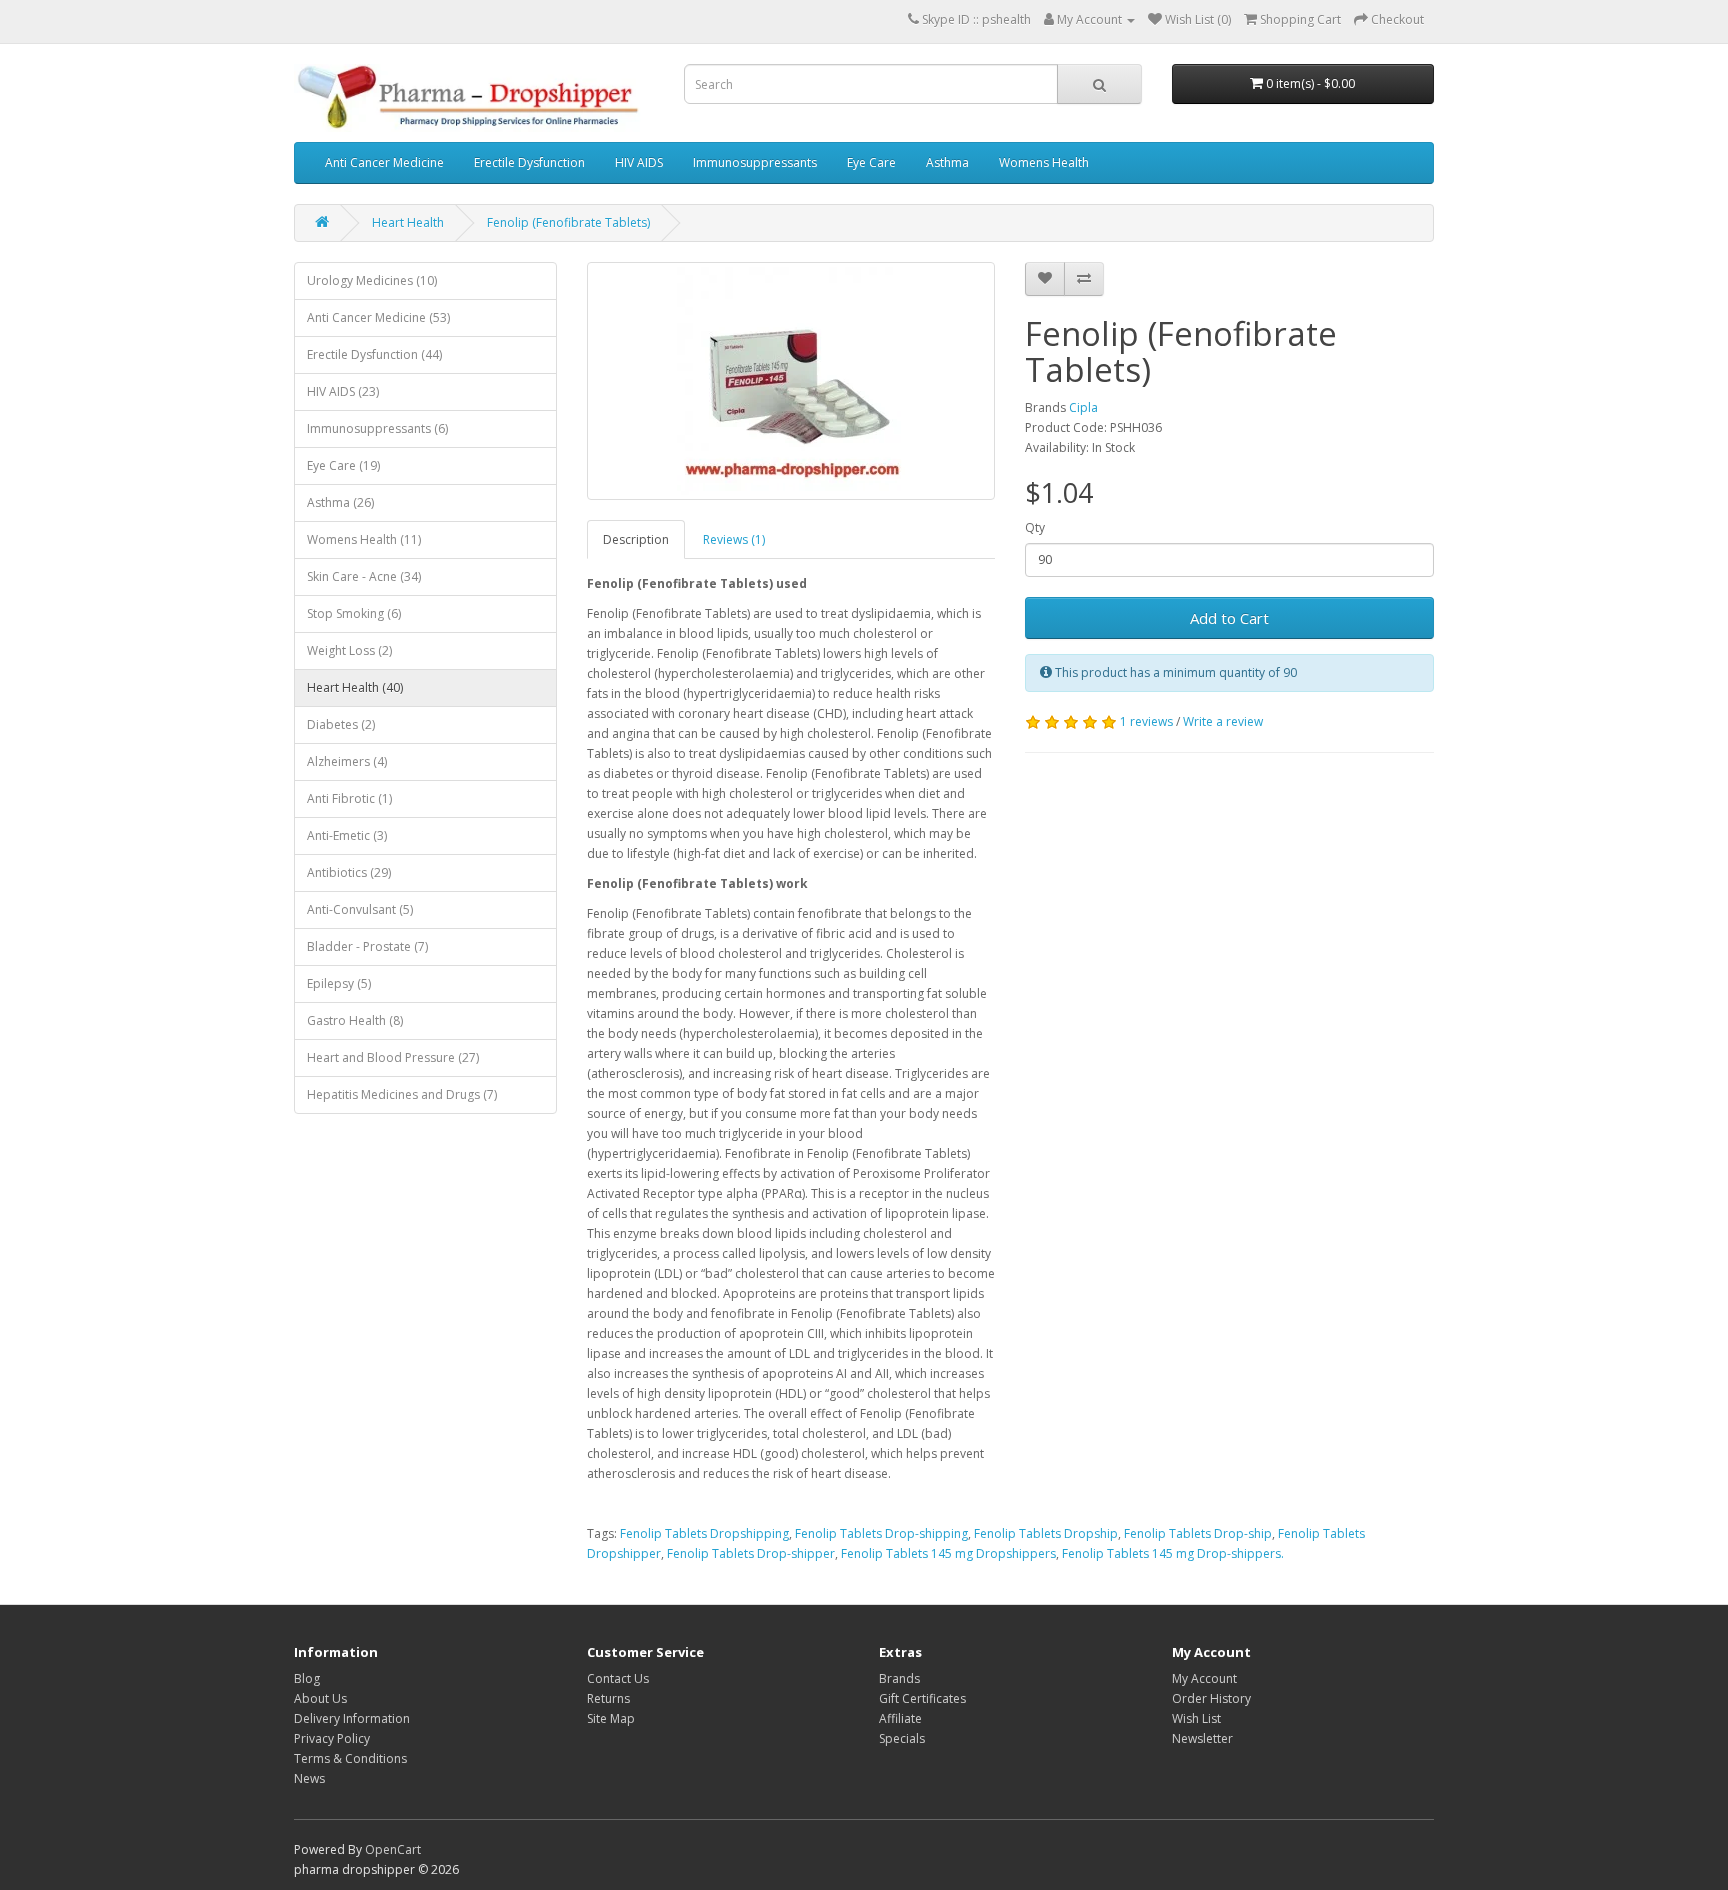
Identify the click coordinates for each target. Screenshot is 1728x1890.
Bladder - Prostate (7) (367, 946)
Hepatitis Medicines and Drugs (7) (402, 1094)
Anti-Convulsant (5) (360, 909)
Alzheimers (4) (347, 761)
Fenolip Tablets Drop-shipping (881, 1533)
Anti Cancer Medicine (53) (378, 317)
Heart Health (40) (355, 687)
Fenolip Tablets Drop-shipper (751, 1553)
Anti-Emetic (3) (347, 835)
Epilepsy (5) (339, 983)
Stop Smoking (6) (354, 613)
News (309, 1778)
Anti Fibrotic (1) (349, 798)
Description (636, 539)
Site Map (611, 1718)
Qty (1035, 527)
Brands (899, 1678)
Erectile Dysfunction (529, 162)
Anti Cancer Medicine (384, 162)
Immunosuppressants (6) (377, 428)
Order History (1211, 1698)
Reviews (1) (734, 539)
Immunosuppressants (755, 162)
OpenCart (393, 1849)
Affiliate (900, 1718)
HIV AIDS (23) (343, 391)
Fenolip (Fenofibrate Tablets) (568, 222)
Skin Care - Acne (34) (364, 576)
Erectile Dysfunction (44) (374, 354)
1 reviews (1146, 721)
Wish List (1196, 1718)
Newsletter (1202, 1738)
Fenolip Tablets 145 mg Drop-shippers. (1173, 1553)
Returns (608, 1698)
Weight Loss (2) (349, 650)
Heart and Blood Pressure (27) (393, 1057)
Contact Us (618, 1678)
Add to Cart (1229, 618)
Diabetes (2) (341, 724)
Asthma (947, 162)
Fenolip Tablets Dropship (1046, 1533)
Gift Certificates (922, 1698)
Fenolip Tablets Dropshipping (704, 1533)
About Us (320, 1698)
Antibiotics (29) (349, 872)
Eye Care (871, 162)
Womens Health (1044, 162)
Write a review (1223, 721)
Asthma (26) (340, 502)
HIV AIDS (639, 162)
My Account (1204, 1678)
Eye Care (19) (343, 465)
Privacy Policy (332, 1738)
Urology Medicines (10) (372, 280)
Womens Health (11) (364, 539)
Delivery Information (352, 1718)
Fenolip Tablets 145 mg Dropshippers (948, 1553)
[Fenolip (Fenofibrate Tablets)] (791, 381)
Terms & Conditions (350, 1758)
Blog (307, 1678)
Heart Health (408, 222)
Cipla (1083, 407)
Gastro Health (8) (355, 1020)
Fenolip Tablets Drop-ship (1198, 1533)
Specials (902, 1738)
